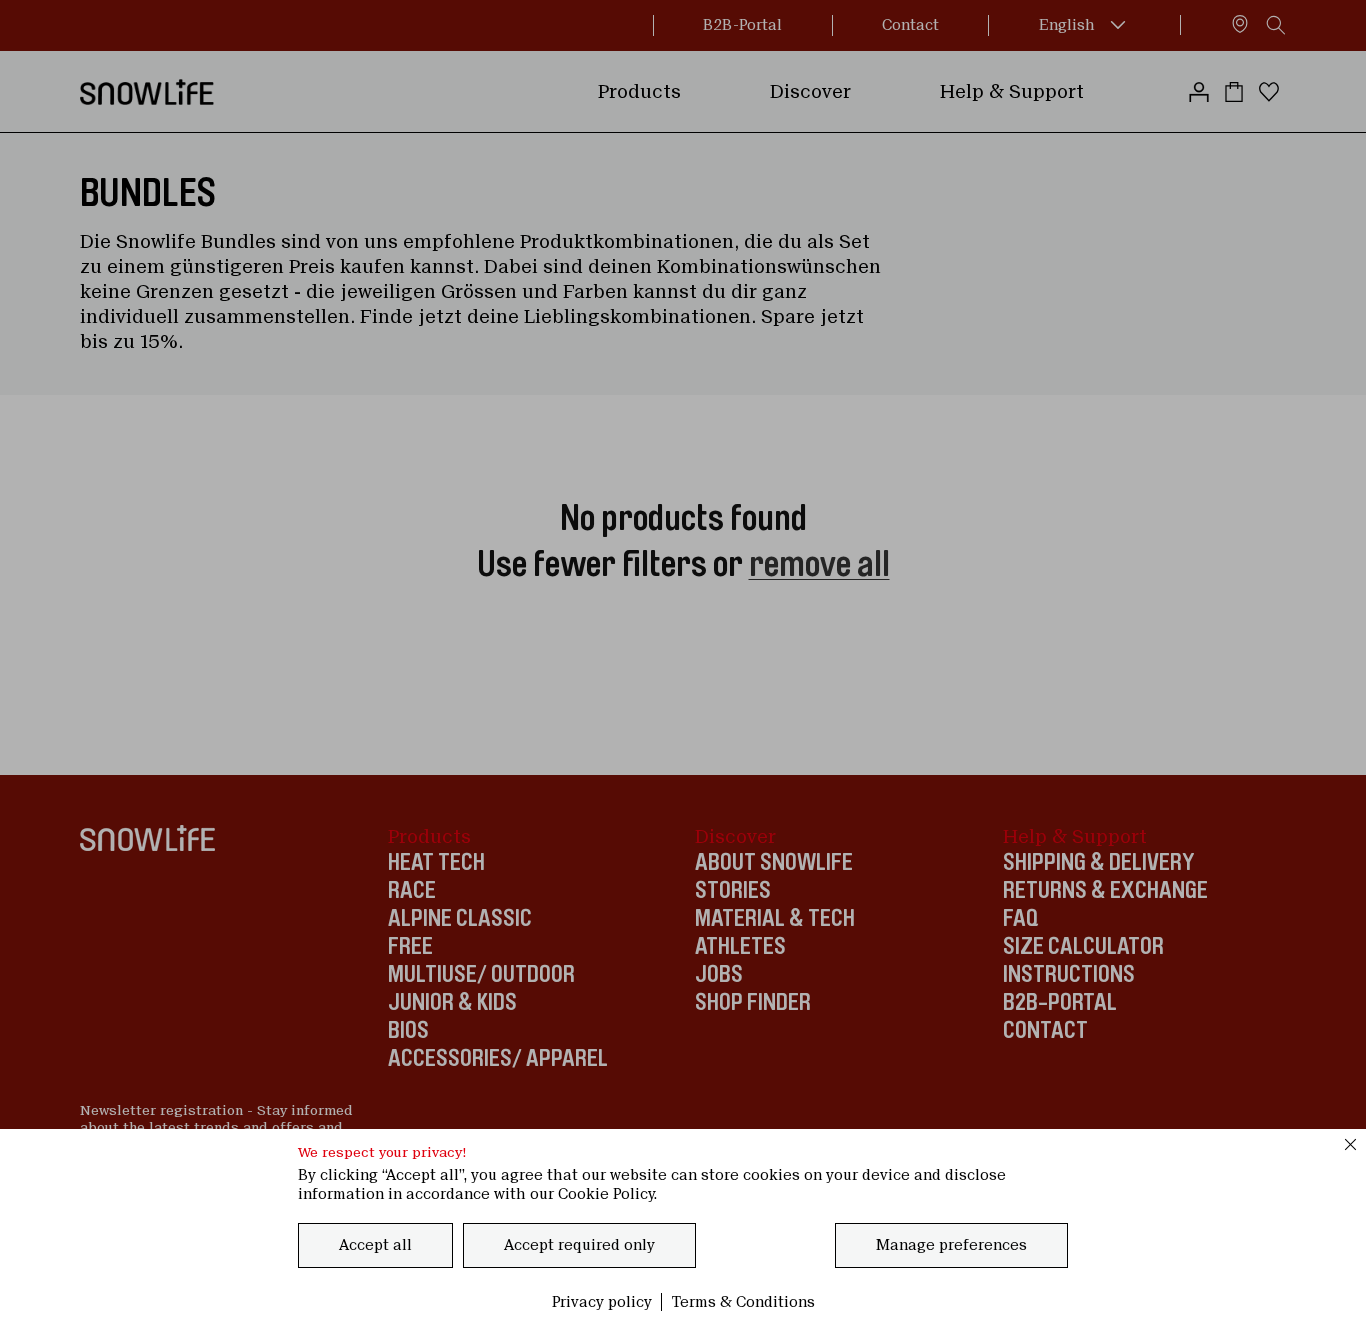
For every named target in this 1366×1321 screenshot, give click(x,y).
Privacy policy (602, 1302)
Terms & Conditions (743, 1302)
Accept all (375, 1245)
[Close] (1351, 1144)
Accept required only (579, 1245)
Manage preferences (951, 1245)
